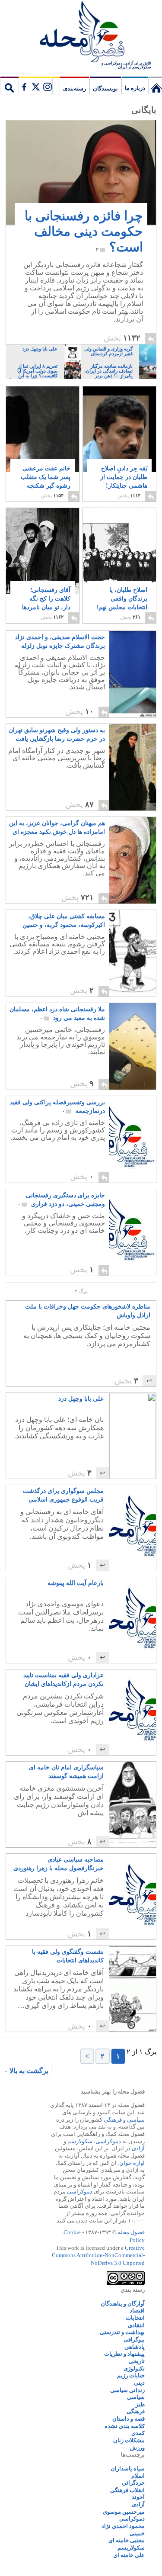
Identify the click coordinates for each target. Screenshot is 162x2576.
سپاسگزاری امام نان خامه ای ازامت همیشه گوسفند (66, 1772)
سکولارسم (80, 2141)
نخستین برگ (155, 85)
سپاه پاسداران (128, 2468)
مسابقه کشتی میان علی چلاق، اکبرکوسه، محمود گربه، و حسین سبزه (64, 921)
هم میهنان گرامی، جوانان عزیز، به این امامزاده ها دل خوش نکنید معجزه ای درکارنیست (57, 828)
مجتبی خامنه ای (127, 2540)
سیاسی (136, 2120)
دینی (139, 2383)
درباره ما (135, 88)
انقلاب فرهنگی (127, 2490)
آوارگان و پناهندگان (123, 2304)
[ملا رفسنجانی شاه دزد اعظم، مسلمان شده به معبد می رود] (133, 1046)
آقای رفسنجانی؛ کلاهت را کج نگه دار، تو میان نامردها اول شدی (46, 603)
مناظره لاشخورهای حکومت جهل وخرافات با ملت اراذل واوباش (88, 1311)
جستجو (10, 85)
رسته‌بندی (75, 88)
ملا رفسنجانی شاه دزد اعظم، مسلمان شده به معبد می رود (57, 1014)
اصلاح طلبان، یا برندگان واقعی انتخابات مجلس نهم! (122, 603)
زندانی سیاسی (127, 2390)
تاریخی (137, 2361)
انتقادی (136, 2325)
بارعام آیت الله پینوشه (76, 1583)
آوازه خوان (132, 2163)
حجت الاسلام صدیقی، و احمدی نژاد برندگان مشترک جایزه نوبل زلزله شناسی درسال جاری (60, 642)
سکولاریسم (131, 2548)
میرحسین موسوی (124, 2512)
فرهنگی (113, 2120)
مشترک (35, 85)
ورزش (137, 2448)
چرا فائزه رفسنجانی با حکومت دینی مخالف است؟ (84, 231)
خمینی (137, 2533)
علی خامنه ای (129, 2555)
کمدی (138, 2433)
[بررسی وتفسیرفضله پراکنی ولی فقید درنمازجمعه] (133, 1139)
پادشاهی (135, 2347)
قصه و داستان (129, 2419)
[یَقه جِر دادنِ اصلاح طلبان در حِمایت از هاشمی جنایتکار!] (119, 437)
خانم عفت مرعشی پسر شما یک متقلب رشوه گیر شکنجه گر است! (46, 481)
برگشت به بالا (29, 2071)
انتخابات (135, 2318)
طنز (140, 2404)
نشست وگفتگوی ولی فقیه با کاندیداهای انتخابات (68, 1956)
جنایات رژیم (131, 2375)
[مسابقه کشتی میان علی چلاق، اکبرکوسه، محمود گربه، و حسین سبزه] (133, 953)
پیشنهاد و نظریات (124, 2354)
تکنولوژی (134, 2369)
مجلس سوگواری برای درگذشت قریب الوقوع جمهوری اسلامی (63, 1495)
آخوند (138, 2497)
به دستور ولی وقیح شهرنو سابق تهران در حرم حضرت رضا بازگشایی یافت (57, 735)
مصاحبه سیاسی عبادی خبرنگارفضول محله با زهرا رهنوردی (59, 1864)
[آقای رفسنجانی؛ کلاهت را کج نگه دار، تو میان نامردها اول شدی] (43, 560)
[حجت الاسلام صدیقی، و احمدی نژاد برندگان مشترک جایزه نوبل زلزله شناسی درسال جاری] (133, 674)
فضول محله (81, 32)
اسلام (138, 2476)
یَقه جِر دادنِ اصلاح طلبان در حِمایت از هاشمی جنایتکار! (124, 481)
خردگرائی (133, 2483)
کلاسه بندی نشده (125, 2426)
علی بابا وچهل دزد (81, 1399)
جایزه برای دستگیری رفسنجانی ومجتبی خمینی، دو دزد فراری (61, 1200)
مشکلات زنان (129, 2440)
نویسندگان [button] (105, 88)
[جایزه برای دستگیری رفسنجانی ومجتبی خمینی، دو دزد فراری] (133, 1232)
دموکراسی (108, 2141)
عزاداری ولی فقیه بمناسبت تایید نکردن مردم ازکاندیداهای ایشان (64, 1680)
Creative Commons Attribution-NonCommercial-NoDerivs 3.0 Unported (98, 2255)
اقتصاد (137, 2311)
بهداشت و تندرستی (122, 2332)
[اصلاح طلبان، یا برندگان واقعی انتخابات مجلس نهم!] (119, 551)
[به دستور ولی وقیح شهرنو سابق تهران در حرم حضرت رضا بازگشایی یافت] (133, 767)
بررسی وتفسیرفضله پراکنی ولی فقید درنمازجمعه (57, 1107)
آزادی (138, 2148)
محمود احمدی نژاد (123, 2526)
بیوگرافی (134, 2340)
